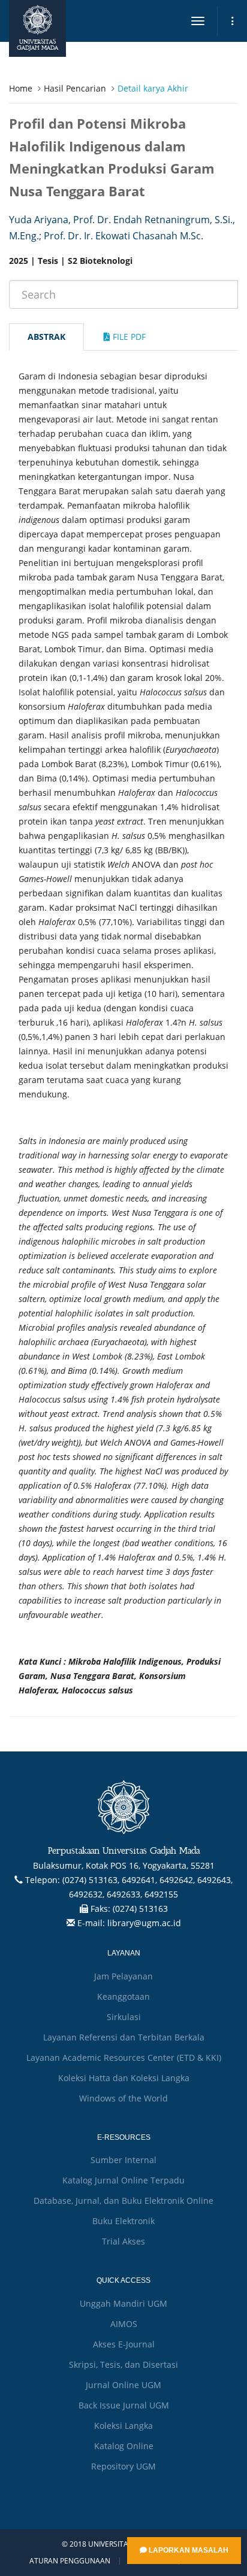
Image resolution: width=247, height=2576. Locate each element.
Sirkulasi (124, 2017)
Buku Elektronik (123, 2221)
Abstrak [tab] (46, 337)
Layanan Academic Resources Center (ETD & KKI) (124, 2058)
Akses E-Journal (124, 2344)
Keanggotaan (123, 1996)
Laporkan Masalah (188, 2550)
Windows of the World (123, 2098)
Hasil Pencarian (75, 88)
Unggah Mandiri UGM (123, 2303)
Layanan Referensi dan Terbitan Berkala (124, 2037)
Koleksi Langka (123, 2426)
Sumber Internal (123, 2160)
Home (21, 88)
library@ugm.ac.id (144, 1923)
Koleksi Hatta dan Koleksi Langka (124, 2078)
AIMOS (124, 2324)
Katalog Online (124, 2446)
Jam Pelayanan (123, 1976)
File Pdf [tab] (128, 337)
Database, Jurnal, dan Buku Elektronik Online (123, 2201)
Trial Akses (123, 2241)
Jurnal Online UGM (123, 2385)
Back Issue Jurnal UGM (124, 2405)
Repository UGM (123, 2466)
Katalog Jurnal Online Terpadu (123, 2180)
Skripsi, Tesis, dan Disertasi (123, 2364)
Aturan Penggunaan (70, 2561)
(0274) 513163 (140, 1909)
